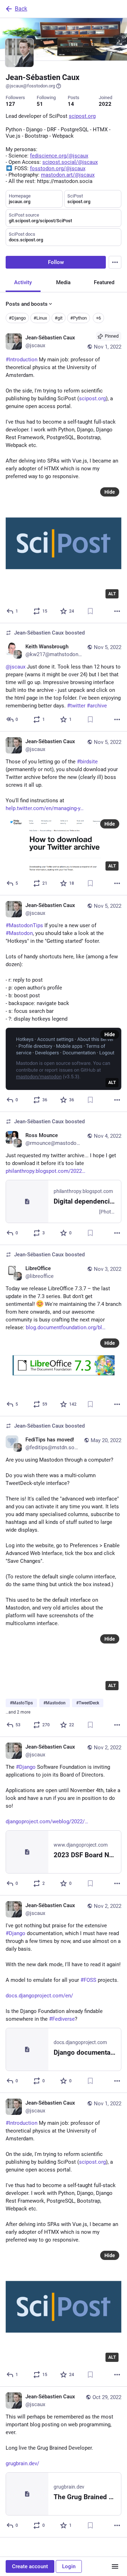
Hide (110, 492)
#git (59, 318)
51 (40, 104)
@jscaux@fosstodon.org (30, 86)
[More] (117, 611)
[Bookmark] (90, 611)
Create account (30, 2566)
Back (21, 9)
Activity (23, 282)
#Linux (40, 318)
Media (63, 282)
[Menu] (115, 262)
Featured (104, 282)
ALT (112, 594)
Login (69, 2566)
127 (10, 104)
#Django (17, 318)
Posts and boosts (27, 304)
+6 (98, 318)
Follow (56, 262)
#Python (78, 318)
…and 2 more (18, 1712)
